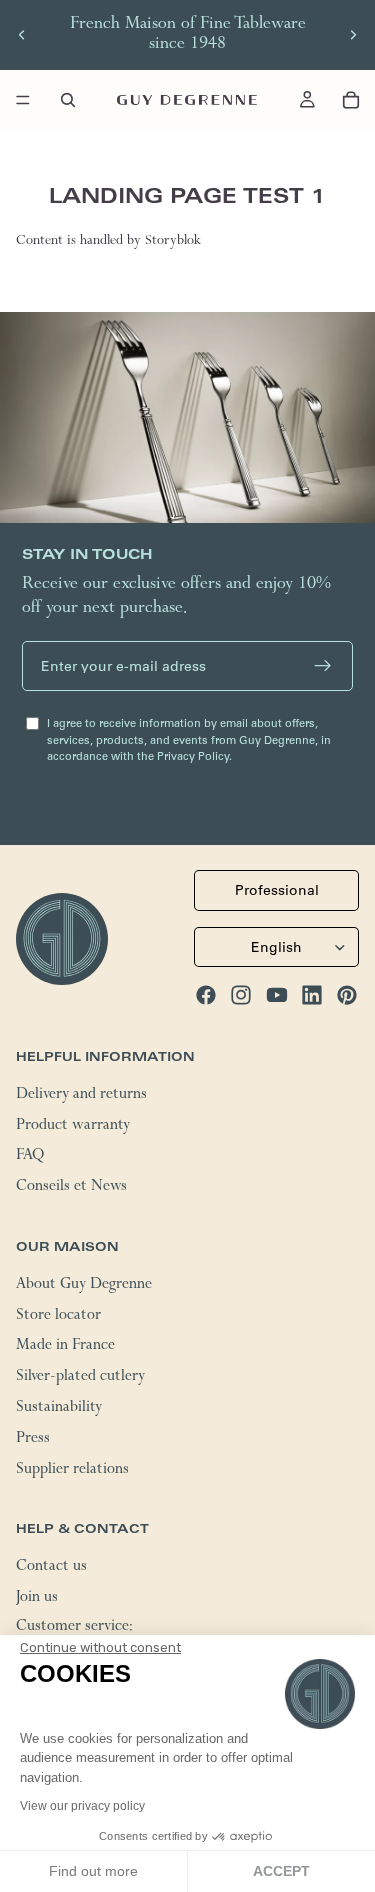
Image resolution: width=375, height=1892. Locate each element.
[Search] (68, 100)
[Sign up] (323, 666)
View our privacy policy (82, 1806)
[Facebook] (206, 994)
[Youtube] (277, 994)
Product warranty (73, 1126)
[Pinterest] (347, 994)
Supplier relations (72, 1470)
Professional (277, 890)
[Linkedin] (312, 994)
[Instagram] (241, 994)
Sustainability (59, 1408)
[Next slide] (353, 35)
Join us (37, 1598)
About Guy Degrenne (84, 1285)
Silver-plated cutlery (80, 1378)
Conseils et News (71, 1188)
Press (33, 1439)
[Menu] (23, 100)
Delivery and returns (81, 1095)
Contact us (51, 1568)
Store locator (58, 1316)
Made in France (65, 1347)
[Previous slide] (22, 35)
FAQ (30, 1157)
